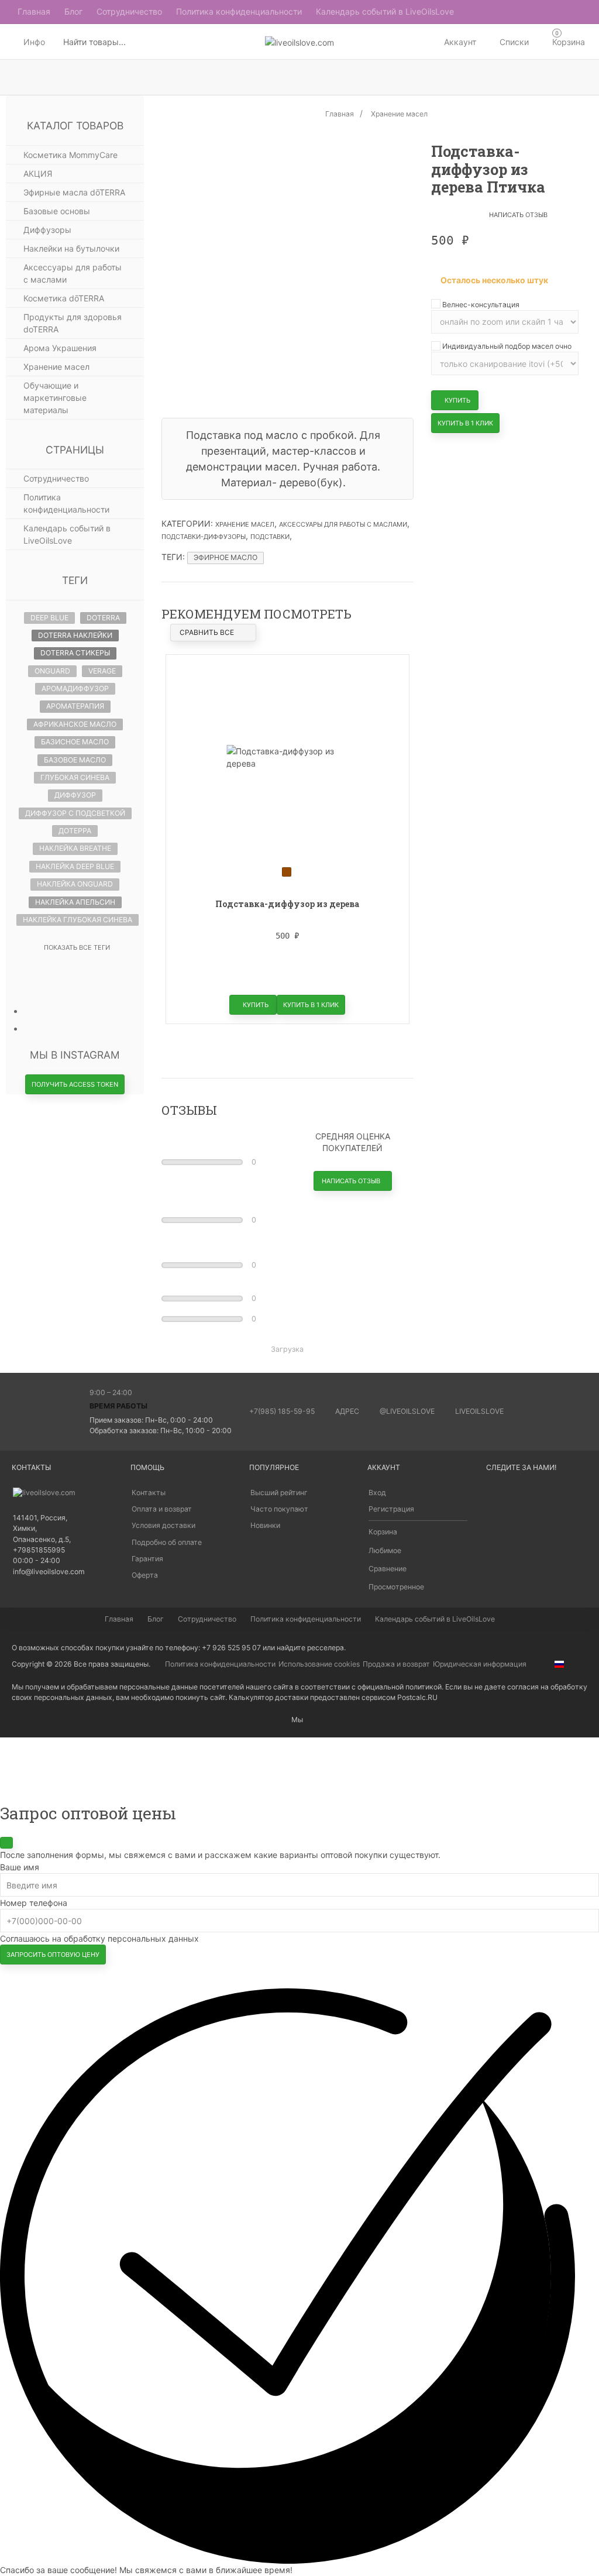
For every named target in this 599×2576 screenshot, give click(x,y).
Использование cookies (319, 1664)
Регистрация (391, 1509)
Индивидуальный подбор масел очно (506, 346)
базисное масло (75, 742)
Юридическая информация (480, 1664)
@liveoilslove (407, 1411)
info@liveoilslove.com (49, 1572)
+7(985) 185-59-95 (282, 1411)
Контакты (149, 1493)
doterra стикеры (75, 653)
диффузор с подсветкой (75, 813)
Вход (377, 1493)
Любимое (385, 1550)
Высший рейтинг (279, 1493)
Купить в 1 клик (465, 423)
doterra (103, 618)
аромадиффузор (75, 688)
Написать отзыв (518, 215)
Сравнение (388, 1569)
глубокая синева (75, 777)
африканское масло (75, 724)
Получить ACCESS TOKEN (75, 1084)
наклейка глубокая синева (78, 920)
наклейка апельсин (75, 902)
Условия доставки (163, 1525)
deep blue (49, 618)
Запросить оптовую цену (53, 1955)
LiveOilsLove (479, 1411)
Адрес (347, 1411)
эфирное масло (226, 557)
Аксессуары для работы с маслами (343, 524)
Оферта (145, 1575)
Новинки (265, 1525)
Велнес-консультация (480, 305)
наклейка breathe (75, 848)
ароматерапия (75, 706)
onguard (52, 671)
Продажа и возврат (396, 1664)
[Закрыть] (6, 1843)
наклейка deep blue (75, 866)
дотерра (75, 831)
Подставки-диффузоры (204, 537)
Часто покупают (279, 1509)
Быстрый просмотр (287, 1016)
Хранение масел (245, 524)
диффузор (75, 795)
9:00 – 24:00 (111, 1392)
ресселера (326, 1648)
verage (102, 671)
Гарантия (147, 1559)
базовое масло (75, 760)
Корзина (383, 1532)
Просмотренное (396, 1587)
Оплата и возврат (162, 1509)
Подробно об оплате (167, 1542)
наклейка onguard (75, 884)
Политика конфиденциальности (220, 1664)
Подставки (270, 537)
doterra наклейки (75, 635)
